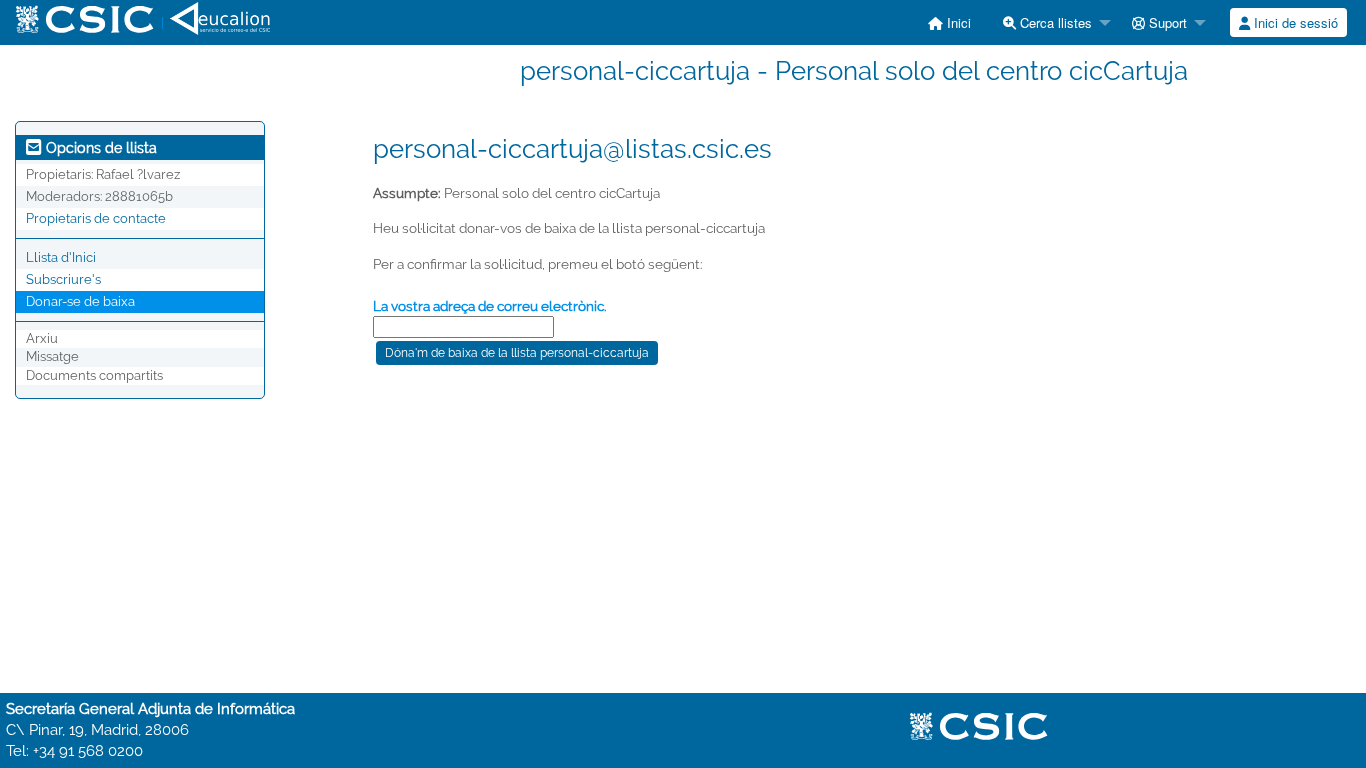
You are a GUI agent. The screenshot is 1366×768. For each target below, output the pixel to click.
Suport (1166, 22)
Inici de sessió (1294, 22)
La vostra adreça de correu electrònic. (490, 306)
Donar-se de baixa (80, 301)
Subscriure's (63, 279)
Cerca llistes (1054, 22)
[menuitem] (949, 22)
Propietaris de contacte (96, 218)
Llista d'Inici (61, 257)
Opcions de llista (99, 148)
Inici (957, 22)
